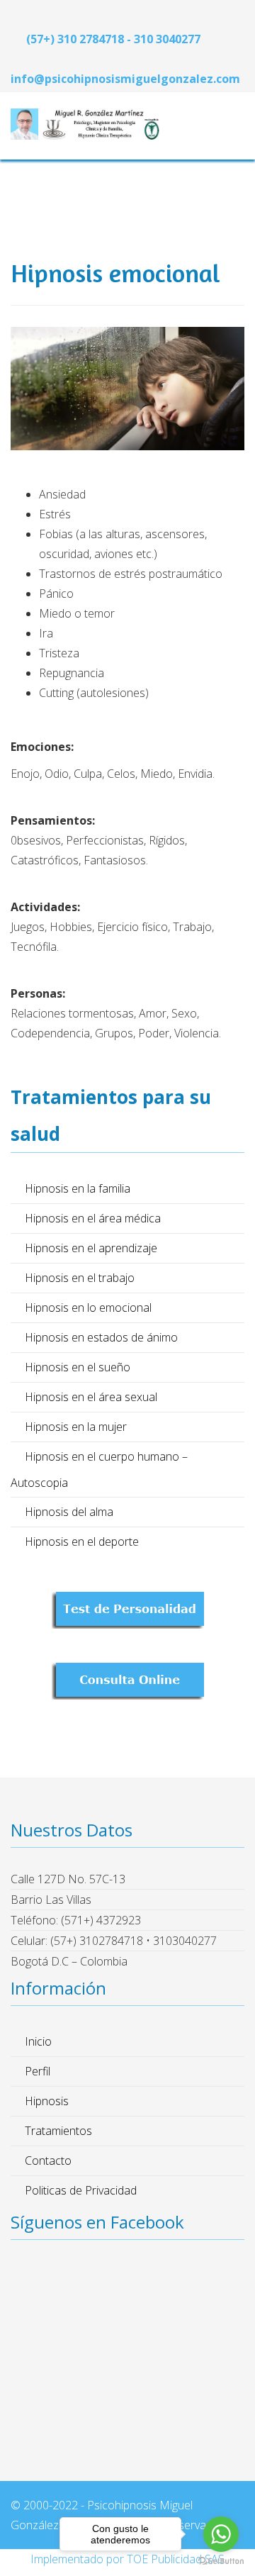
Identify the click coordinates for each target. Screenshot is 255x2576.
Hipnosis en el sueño (78, 1367)
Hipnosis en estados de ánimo (101, 1337)
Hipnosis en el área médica (93, 1218)
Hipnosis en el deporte (82, 1541)
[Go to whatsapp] (221, 2534)
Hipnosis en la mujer (76, 1427)
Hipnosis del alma (69, 1512)
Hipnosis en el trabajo (80, 1278)
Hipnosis (47, 2101)
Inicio (38, 2041)
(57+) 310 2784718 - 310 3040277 (113, 39)
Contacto (48, 2160)
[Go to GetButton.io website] (221, 2561)
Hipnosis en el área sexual (91, 1397)
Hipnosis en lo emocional (88, 1307)
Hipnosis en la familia (78, 1188)
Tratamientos (58, 2131)
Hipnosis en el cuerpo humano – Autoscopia (99, 1470)
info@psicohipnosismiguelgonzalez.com (125, 79)
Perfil (38, 2071)
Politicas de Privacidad (81, 2190)
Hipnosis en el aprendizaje (91, 1248)
